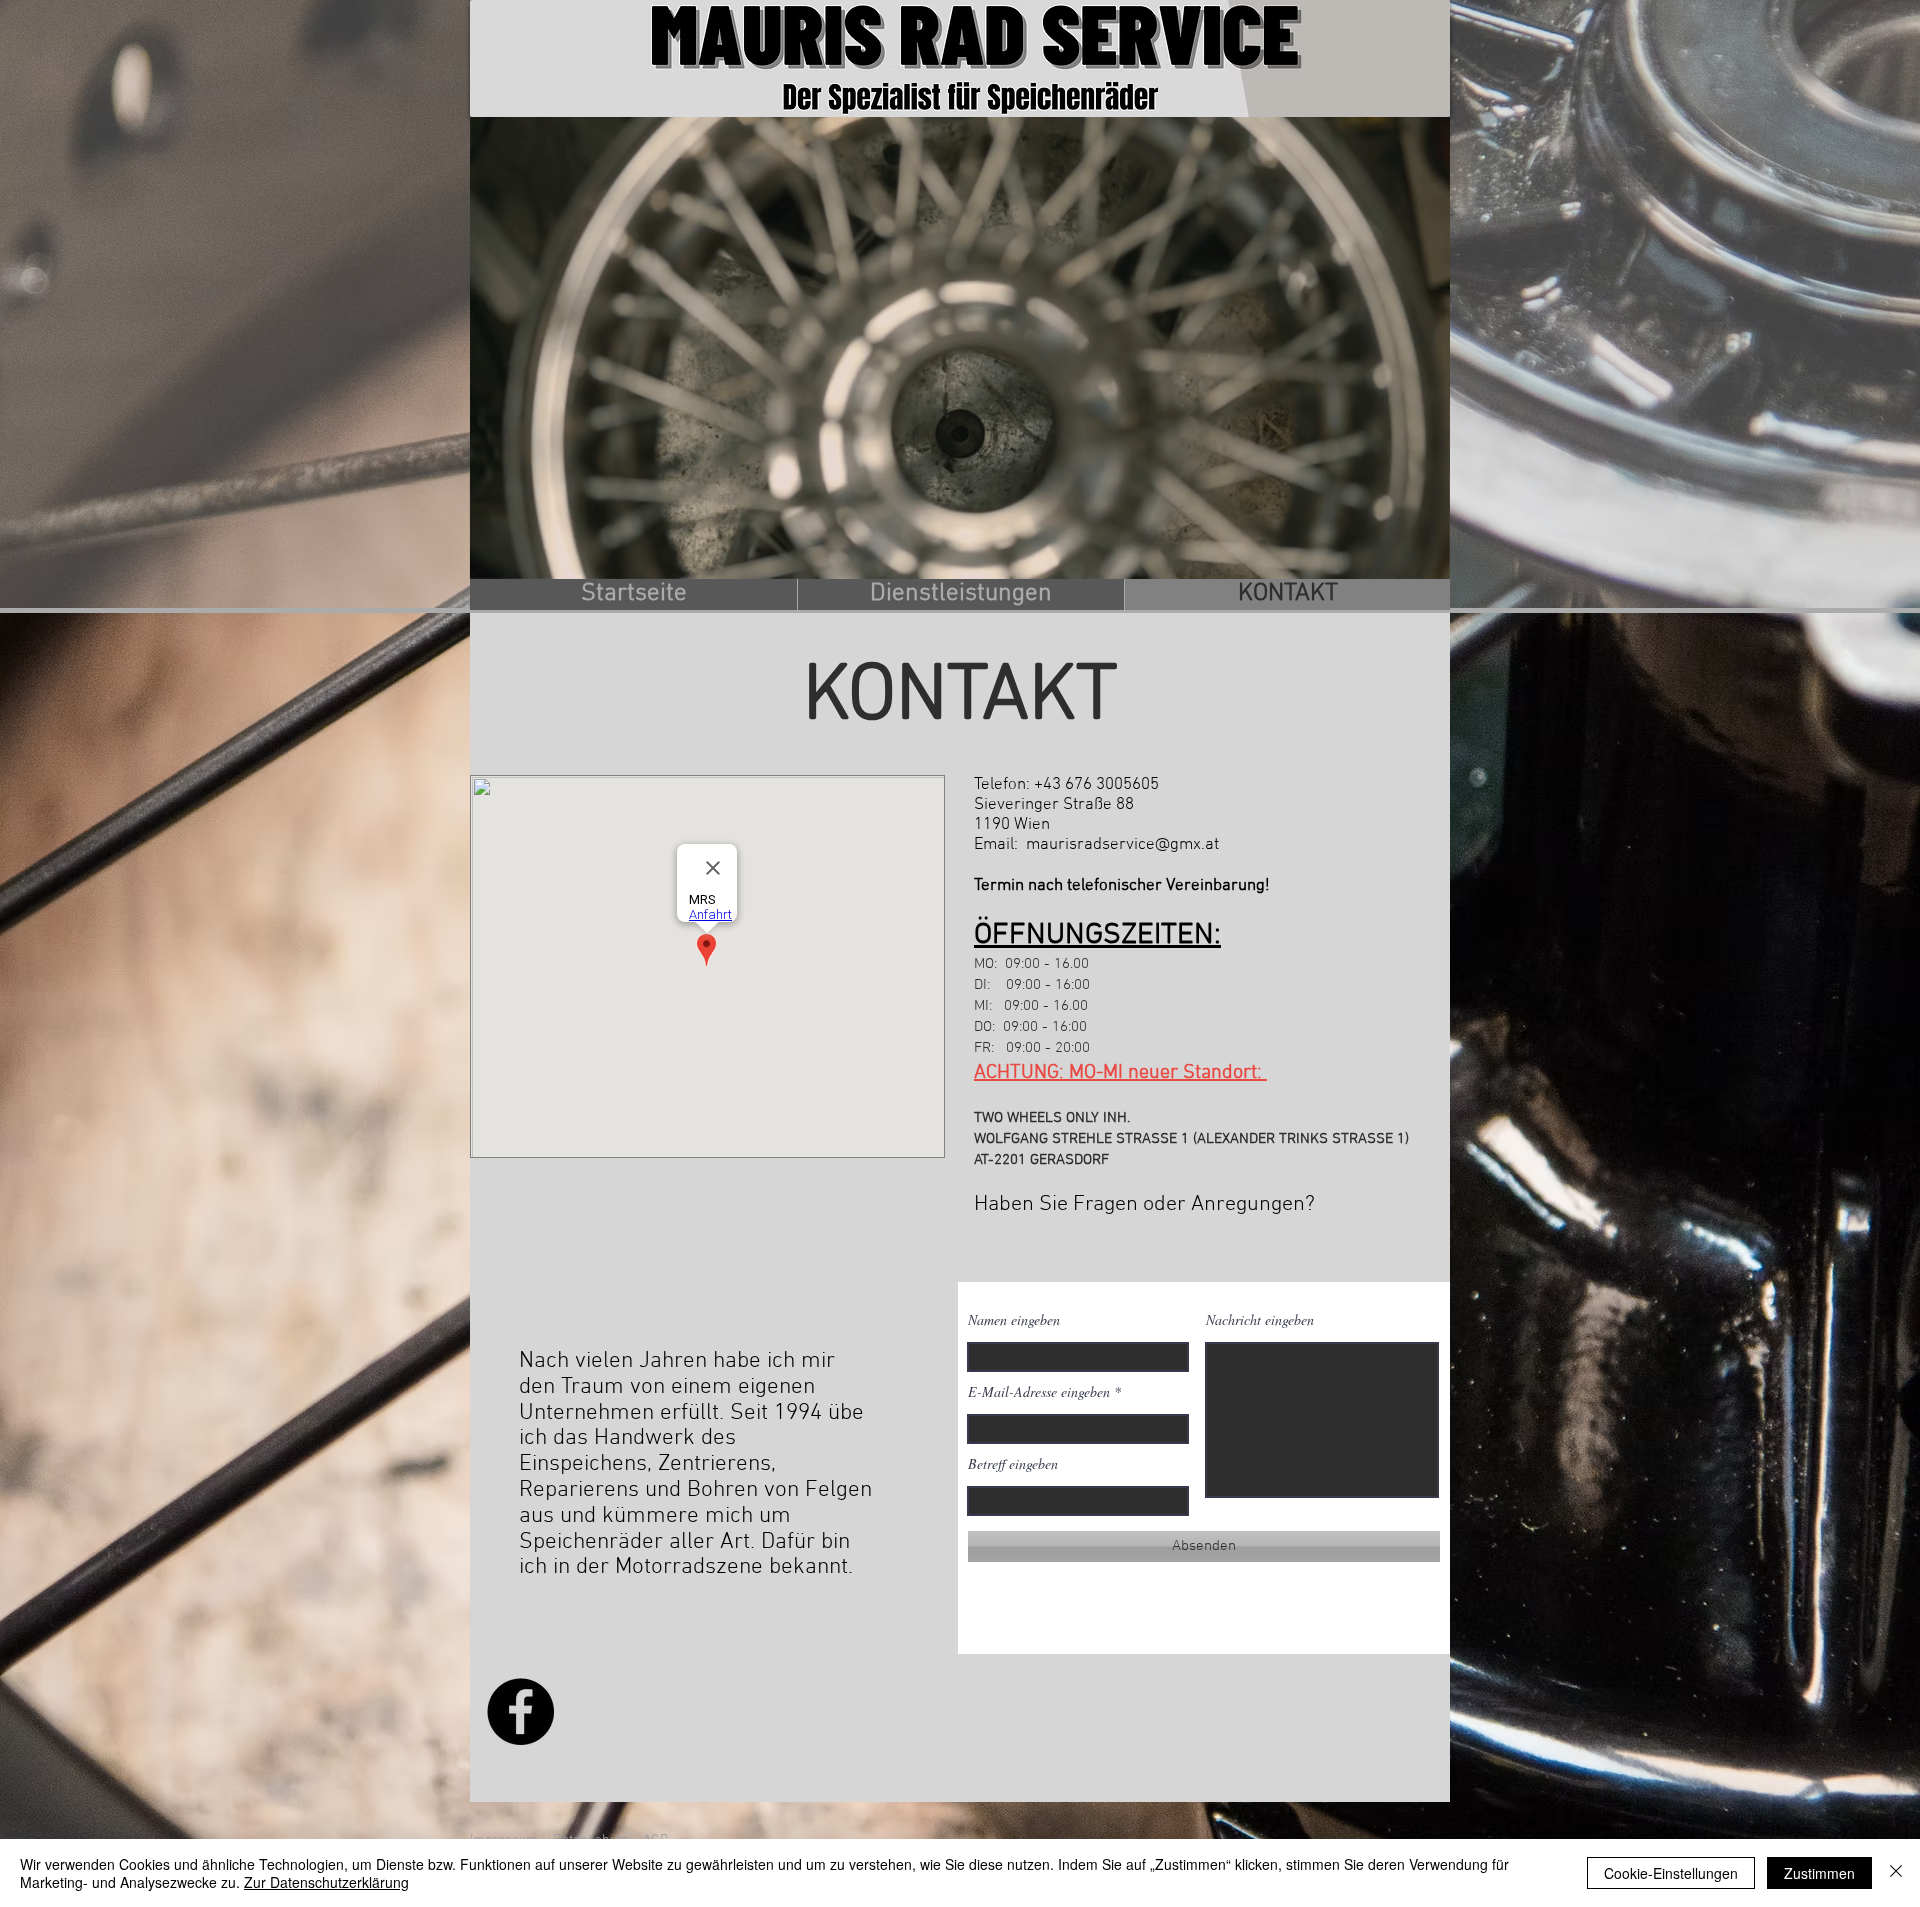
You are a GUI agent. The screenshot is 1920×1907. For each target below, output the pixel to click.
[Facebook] (520, 1711)
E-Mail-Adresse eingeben (1039, 1392)
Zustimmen (1819, 1873)
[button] (1424, 557)
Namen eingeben (1014, 1320)
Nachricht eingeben (1260, 1320)
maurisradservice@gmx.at (1122, 845)
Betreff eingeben (1013, 1464)
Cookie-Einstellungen (1671, 1873)
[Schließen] (1896, 1873)
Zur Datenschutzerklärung (326, 1882)
